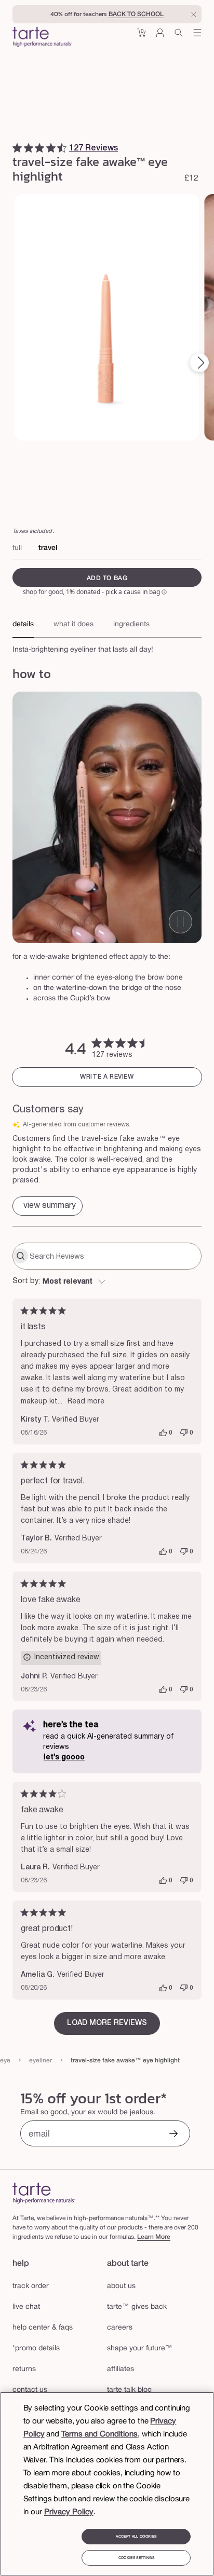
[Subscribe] (173, 2135)
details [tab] (23, 624)
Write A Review (107, 1077)
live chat (26, 2307)
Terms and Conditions (99, 2434)
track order (31, 2286)
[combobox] (107, 1282)
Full (17, 548)
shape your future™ (140, 2348)
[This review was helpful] (163, 1433)
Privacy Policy (69, 2512)
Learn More (154, 2237)
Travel (48, 548)
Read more (86, 1402)
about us (121, 2286)
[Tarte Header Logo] (42, 38)
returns (24, 2369)
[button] (141, 37)
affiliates (121, 2369)
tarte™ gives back (137, 2307)
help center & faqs (43, 2328)
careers (120, 2328)
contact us (30, 2390)
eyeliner (41, 2061)
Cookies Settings (136, 2558)
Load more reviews (107, 2023)
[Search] (179, 37)
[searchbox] (114, 1256)
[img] (17, 148)
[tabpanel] (107, 647)
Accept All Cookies (136, 2537)
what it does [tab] (73, 624)
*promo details (36, 2348)
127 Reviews (93, 148)
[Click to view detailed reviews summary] (48, 1206)
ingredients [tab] (131, 624)
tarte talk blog (129, 2390)
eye (5, 2061)
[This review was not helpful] (184, 1433)
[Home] (44, 2193)
